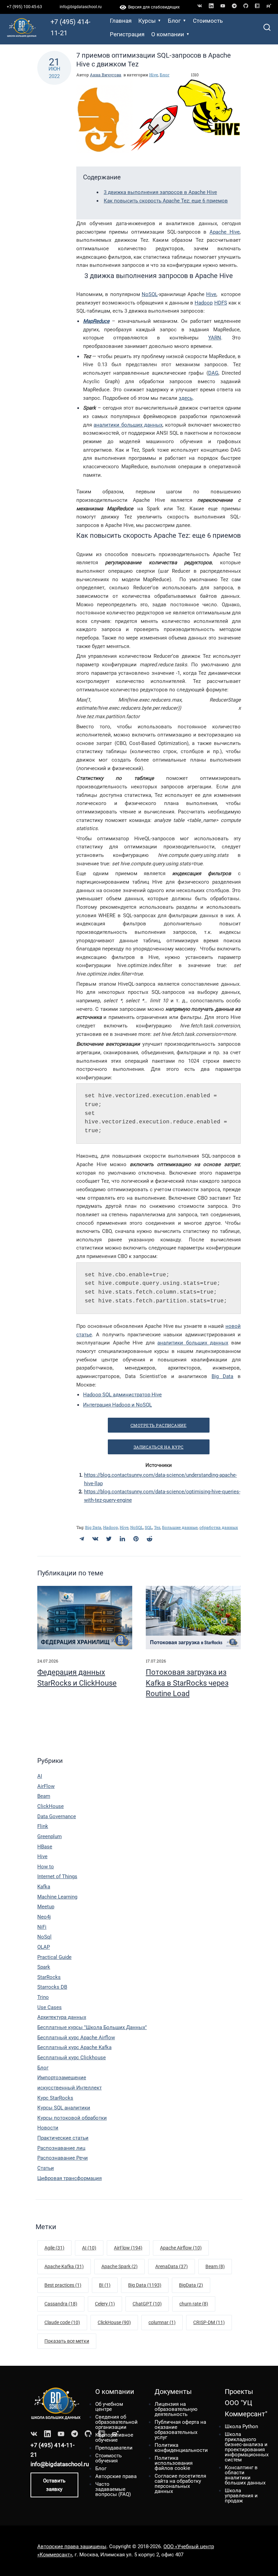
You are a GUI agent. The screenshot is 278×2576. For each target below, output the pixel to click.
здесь (186, 398)
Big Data (223, 1376)
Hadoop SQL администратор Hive (122, 1395)
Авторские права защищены (72, 2546)
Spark (44, 1967)
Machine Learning (57, 1897)
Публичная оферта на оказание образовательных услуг (180, 2430)
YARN (215, 338)
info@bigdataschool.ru (81, 7)
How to (46, 1867)
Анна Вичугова (106, 75)
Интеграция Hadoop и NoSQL (117, 1405)
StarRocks (49, 1977)
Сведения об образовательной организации (116, 2422)
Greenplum (49, 1836)
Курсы (147, 21)
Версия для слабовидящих (153, 7)
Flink (43, 1826)
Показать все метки (67, 2341)
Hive (154, 75)
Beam (44, 1796)
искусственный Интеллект (69, 2088)
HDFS (221, 303)
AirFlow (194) (128, 2248)
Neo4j (44, 1917)
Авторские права (116, 2476)
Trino (43, 1997)
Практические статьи (63, 2138)
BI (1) (105, 2285)
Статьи (46, 2168)
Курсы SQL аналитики (64, 2108)
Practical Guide (54, 1957)
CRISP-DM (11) (209, 2322)
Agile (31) (54, 2248)
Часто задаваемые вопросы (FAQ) (113, 2489)
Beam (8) (215, 2266)
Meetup (46, 1907)
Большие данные (180, 1527)
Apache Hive (225, 232)
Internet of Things (57, 1876)
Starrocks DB (52, 1987)
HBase (45, 1847)
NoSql (44, 1937)
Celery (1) (105, 2304)
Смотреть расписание (159, 1425)
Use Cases (49, 2007)
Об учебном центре (109, 2407)
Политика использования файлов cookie (174, 2463)
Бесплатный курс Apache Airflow (76, 2038)
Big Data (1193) (145, 2285)
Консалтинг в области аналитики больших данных (245, 2475)
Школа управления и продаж (241, 2496)
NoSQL (150, 294)
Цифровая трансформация (69, 2178)
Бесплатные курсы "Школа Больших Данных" (92, 2027)
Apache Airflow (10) (181, 2248)
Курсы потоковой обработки (72, 2118)
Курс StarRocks (55, 2098)
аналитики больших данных (128, 425)
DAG (213, 373)
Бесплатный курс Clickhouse (72, 2058)
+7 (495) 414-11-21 (71, 27)
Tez (157, 1527)
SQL (148, 1527)
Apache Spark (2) (120, 2266)
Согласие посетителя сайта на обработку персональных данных (180, 2484)
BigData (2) (191, 2285)
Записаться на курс (159, 1447)
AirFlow (46, 1786)
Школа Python (241, 2426)
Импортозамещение (62, 2078)
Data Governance (57, 1816)
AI (40, 1776)
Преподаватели (114, 2448)
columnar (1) (162, 2322)
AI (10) (89, 2248)
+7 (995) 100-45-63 (24, 7)
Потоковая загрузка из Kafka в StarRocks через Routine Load (187, 1683)
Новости (48, 2128)
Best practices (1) (63, 2285)
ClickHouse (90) (114, 2322)
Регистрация (127, 34)
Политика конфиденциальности (181, 2448)
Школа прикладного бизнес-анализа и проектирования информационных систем (247, 2447)
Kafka (44, 1887)
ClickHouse (51, 1806)
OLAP (44, 1947)
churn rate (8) (194, 2304)
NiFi (42, 1927)
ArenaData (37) (172, 2266)
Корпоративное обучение (114, 2437)
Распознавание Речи (63, 2158)
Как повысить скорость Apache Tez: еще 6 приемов (166, 201)
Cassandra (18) (61, 2304)
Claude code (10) (62, 2322)
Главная (121, 21)
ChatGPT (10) (147, 2304)
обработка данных (219, 1527)
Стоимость (208, 21)
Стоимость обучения (108, 2458)
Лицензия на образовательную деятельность (176, 2409)
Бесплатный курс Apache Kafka (74, 2047)
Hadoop (204, 303)
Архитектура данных (62, 2017)
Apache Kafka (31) (64, 2266)
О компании (168, 34)
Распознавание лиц (61, 2148)
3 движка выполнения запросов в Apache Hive (160, 192)
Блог (174, 21)
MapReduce (96, 321)
